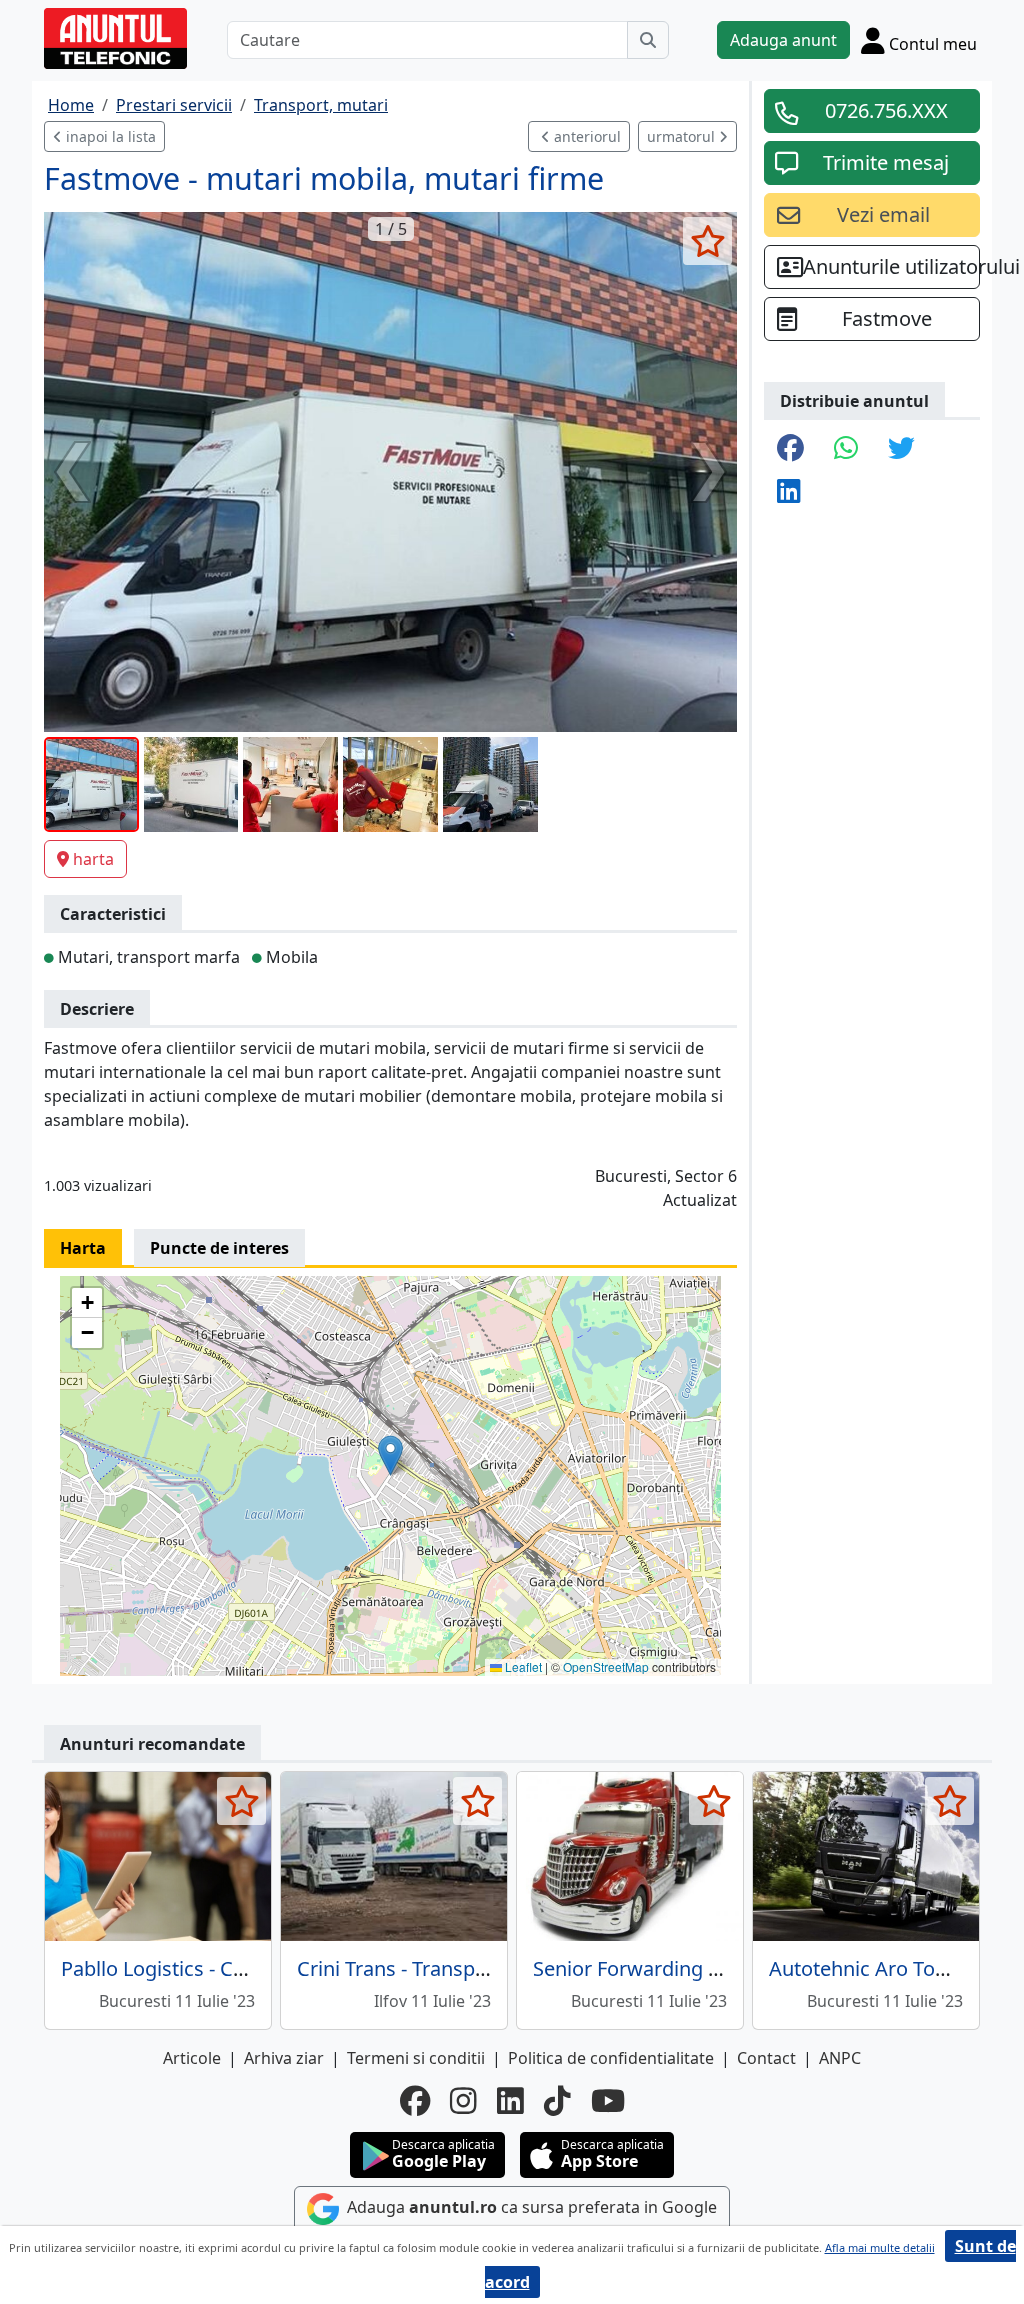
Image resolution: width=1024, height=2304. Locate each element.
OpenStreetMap (606, 1666)
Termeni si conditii (416, 2058)
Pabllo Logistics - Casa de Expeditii (219, 1968)
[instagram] (463, 2101)
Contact (766, 2058)
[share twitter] (901, 449)
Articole (192, 2058)
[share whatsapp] (846, 449)
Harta (83, 1248)
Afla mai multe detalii (880, 2247)
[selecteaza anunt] (707, 241)
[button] (390, 1455)
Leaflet (522, 1666)
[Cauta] (648, 40)
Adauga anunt (783, 40)
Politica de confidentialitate (611, 2058)
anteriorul (585, 136)
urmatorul (683, 136)
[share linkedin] (789, 492)
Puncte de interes (219, 1248)
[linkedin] (510, 2101)
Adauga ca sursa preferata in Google (530, 2207)
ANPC (840, 2058)
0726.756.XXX (886, 110)
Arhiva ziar (284, 2058)
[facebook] (415, 2101)
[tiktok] (557, 2101)
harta (93, 859)
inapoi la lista (109, 136)
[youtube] (608, 2101)
